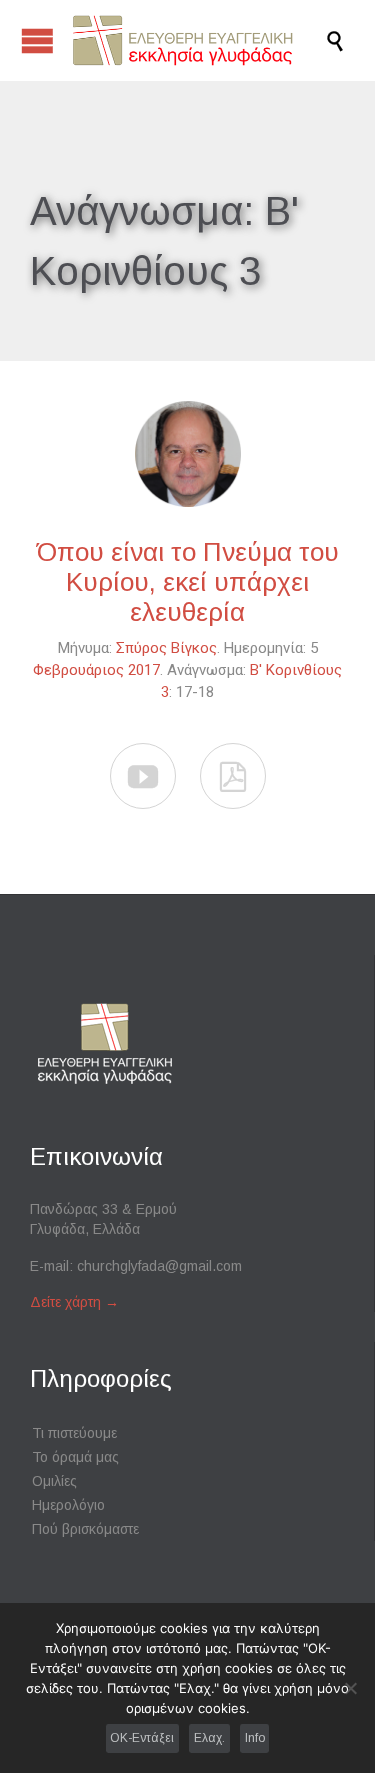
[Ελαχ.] (350, 1688)
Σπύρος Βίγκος (166, 648)
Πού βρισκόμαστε (85, 1529)
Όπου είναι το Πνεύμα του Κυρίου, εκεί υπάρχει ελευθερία (188, 582)
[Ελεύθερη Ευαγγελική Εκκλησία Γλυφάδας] (197, 40)
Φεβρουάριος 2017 (96, 670)
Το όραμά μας (75, 1457)
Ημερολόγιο (68, 1505)
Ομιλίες (54, 1481)
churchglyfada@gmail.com (159, 1266)
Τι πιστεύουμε (74, 1433)
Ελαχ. (209, 1738)
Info (255, 1738)
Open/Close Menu (37, 40)
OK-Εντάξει (142, 1738)
